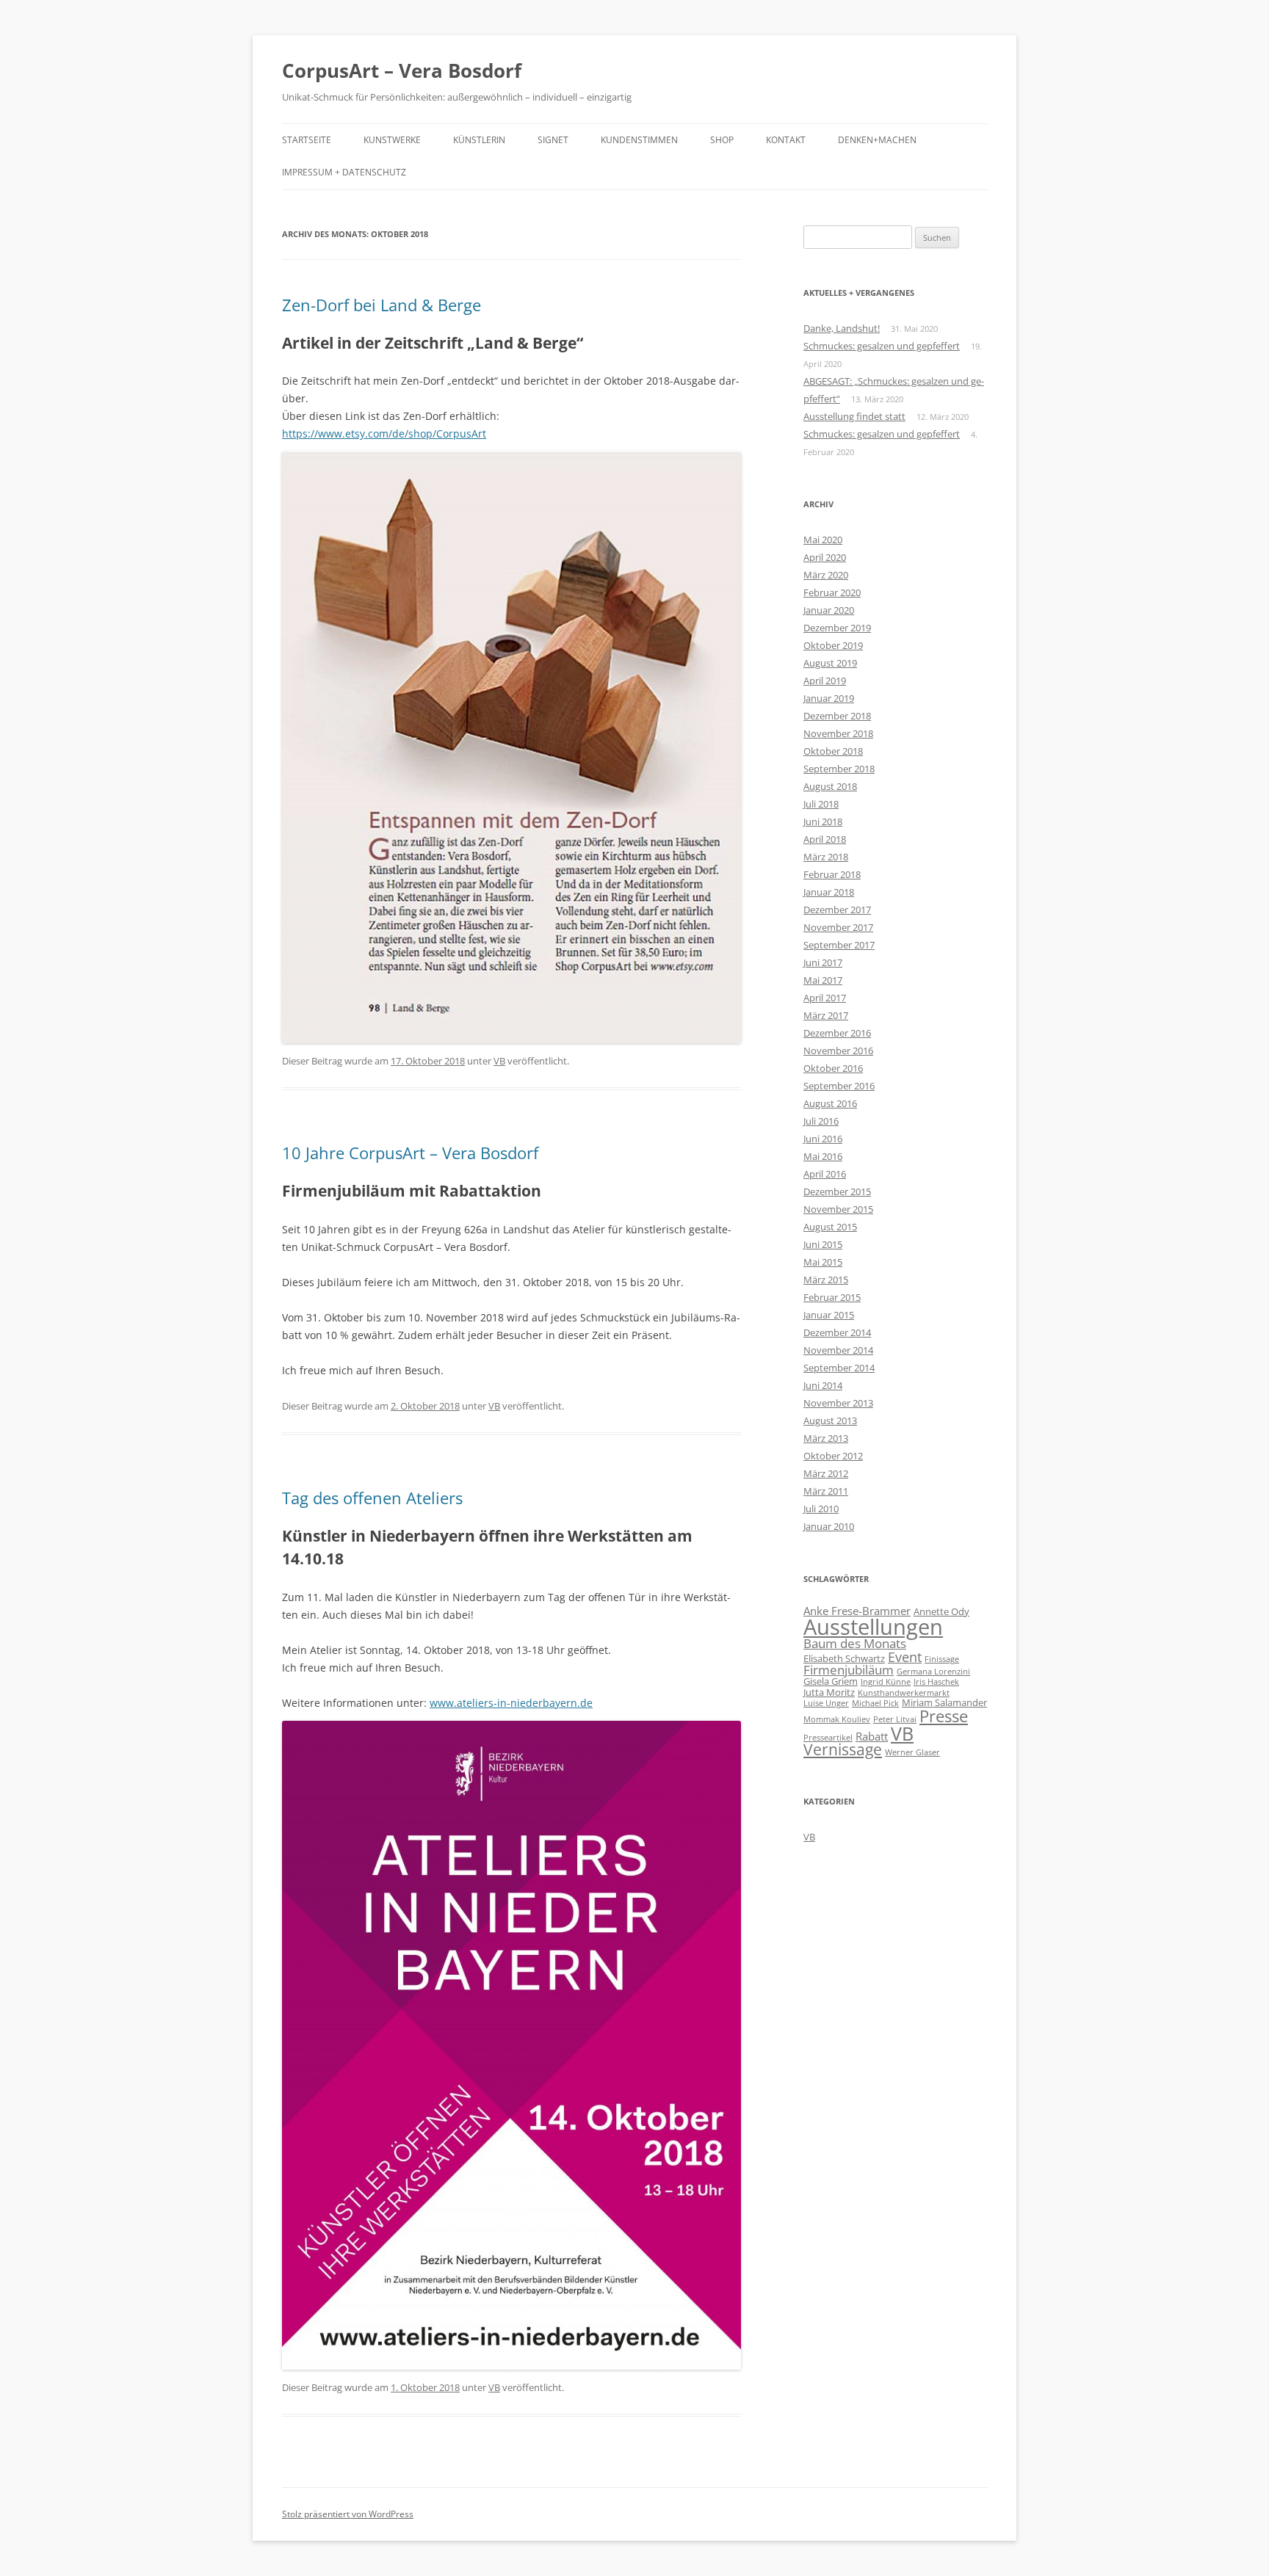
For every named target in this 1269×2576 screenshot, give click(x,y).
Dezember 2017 (837, 910)
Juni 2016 (823, 1139)
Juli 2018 (821, 804)
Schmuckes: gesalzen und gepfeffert (882, 346)
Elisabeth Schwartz (844, 1658)
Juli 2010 (821, 1509)
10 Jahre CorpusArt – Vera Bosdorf (410, 1153)
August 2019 (830, 663)
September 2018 (839, 769)
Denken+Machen (877, 140)
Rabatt (872, 1736)
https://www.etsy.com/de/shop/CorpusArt (384, 433)
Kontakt (786, 140)
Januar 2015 (829, 1315)
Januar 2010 (829, 1526)
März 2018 (826, 857)
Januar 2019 (829, 698)
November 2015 (838, 1209)
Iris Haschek (936, 1682)
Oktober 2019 (833, 645)
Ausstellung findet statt (854, 416)
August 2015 (830, 1227)
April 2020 (825, 557)
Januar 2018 (829, 892)
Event (905, 1657)
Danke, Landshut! (842, 328)
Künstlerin (479, 140)
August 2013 (830, 1421)
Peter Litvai (895, 1719)
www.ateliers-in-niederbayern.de (511, 1703)
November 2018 (838, 733)
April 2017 (825, 998)
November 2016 (838, 1051)
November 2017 (838, 927)
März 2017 (826, 1015)
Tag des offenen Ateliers (372, 1498)
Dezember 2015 (837, 1191)
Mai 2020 (823, 540)
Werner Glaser (912, 1752)
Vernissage (843, 1749)
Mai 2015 (823, 1262)
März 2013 (826, 1438)
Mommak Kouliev (837, 1719)
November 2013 (838, 1403)
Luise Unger (826, 1703)
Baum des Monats (855, 1643)
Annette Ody (941, 1611)
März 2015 (826, 1280)
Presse (944, 1716)
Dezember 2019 (837, 628)
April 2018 (825, 839)
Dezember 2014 (837, 1332)
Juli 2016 (821, 1121)
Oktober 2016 (833, 1068)
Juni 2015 (823, 1244)
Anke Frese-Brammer (857, 1611)
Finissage (942, 1659)
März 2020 (826, 575)
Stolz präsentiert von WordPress (348, 2514)
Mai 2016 (823, 1156)
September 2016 (839, 1086)
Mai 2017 (823, 980)
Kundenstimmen (639, 140)
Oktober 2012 (833, 1456)
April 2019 (825, 681)
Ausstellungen (873, 1627)
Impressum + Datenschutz (344, 172)
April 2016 (825, 1174)
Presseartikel (828, 1738)
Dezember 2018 (837, 716)
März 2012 (826, 1473)
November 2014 (838, 1350)
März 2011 (826, 1491)
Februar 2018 (832, 874)
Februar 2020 (832, 592)
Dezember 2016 (837, 1033)
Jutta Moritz (829, 1692)
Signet (553, 140)
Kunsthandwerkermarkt (904, 1693)
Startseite (307, 140)
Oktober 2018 (833, 751)
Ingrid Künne (886, 1682)
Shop (722, 140)
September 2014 (839, 1368)
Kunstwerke (392, 140)
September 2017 (839, 945)
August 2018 (830, 786)
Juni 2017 (823, 962)
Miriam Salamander (944, 1702)
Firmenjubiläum (849, 1670)
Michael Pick (875, 1703)
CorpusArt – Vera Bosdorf (402, 70)
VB (499, 1061)
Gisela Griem (831, 1681)
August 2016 (830, 1103)
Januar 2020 (829, 610)
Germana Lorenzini (933, 1672)
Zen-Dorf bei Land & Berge (382, 305)
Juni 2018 (823, 821)
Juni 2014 (823, 1385)
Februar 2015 (832, 1297)
